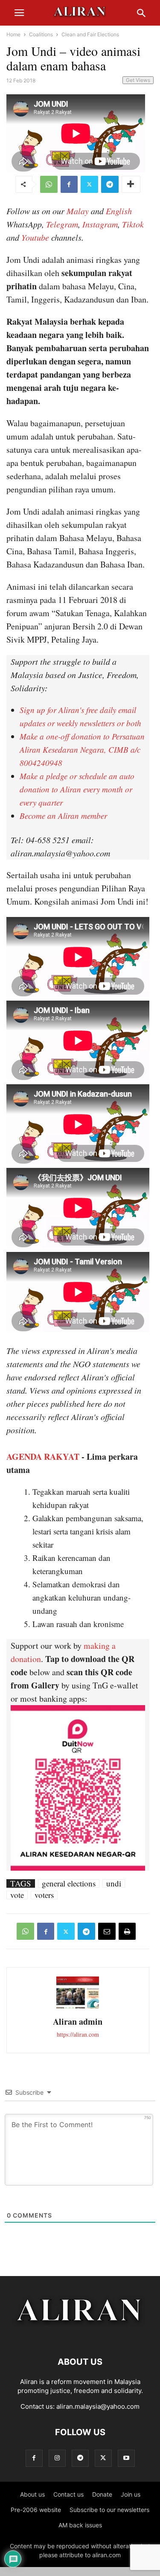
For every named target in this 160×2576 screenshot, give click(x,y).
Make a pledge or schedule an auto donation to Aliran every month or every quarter (77, 789)
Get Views (138, 80)
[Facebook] (69, 184)
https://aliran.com (78, 2034)
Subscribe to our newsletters (109, 2510)
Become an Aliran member (63, 816)
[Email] (107, 1931)
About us (32, 2494)
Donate (102, 2494)
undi (114, 1883)
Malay (78, 211)
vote (17, 1895)
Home (13, 34)
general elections (69, 1883)
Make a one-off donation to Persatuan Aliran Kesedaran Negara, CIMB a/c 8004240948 (82, 750)
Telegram (62, 224)
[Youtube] (126, 2458)
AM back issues (80, 2525)
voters (44, 1895)
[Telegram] (110, 184)
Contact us (68, 2494)
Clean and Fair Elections (90, 34)
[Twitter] (89, 184)
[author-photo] (78, 2007)
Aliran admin (78, 2022)
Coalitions (41, 34)
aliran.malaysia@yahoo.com (98, 2406)
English (119, 211)
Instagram (100, 224)
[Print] (127, 1931)
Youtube (35, 237)
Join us (131, 2494)
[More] (131, 184)
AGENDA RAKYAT (43, 1457)
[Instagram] (57, 2458)
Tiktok (133, 224)
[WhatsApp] (49, 184)
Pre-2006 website (36, 2510)
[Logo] (80, 2336)
